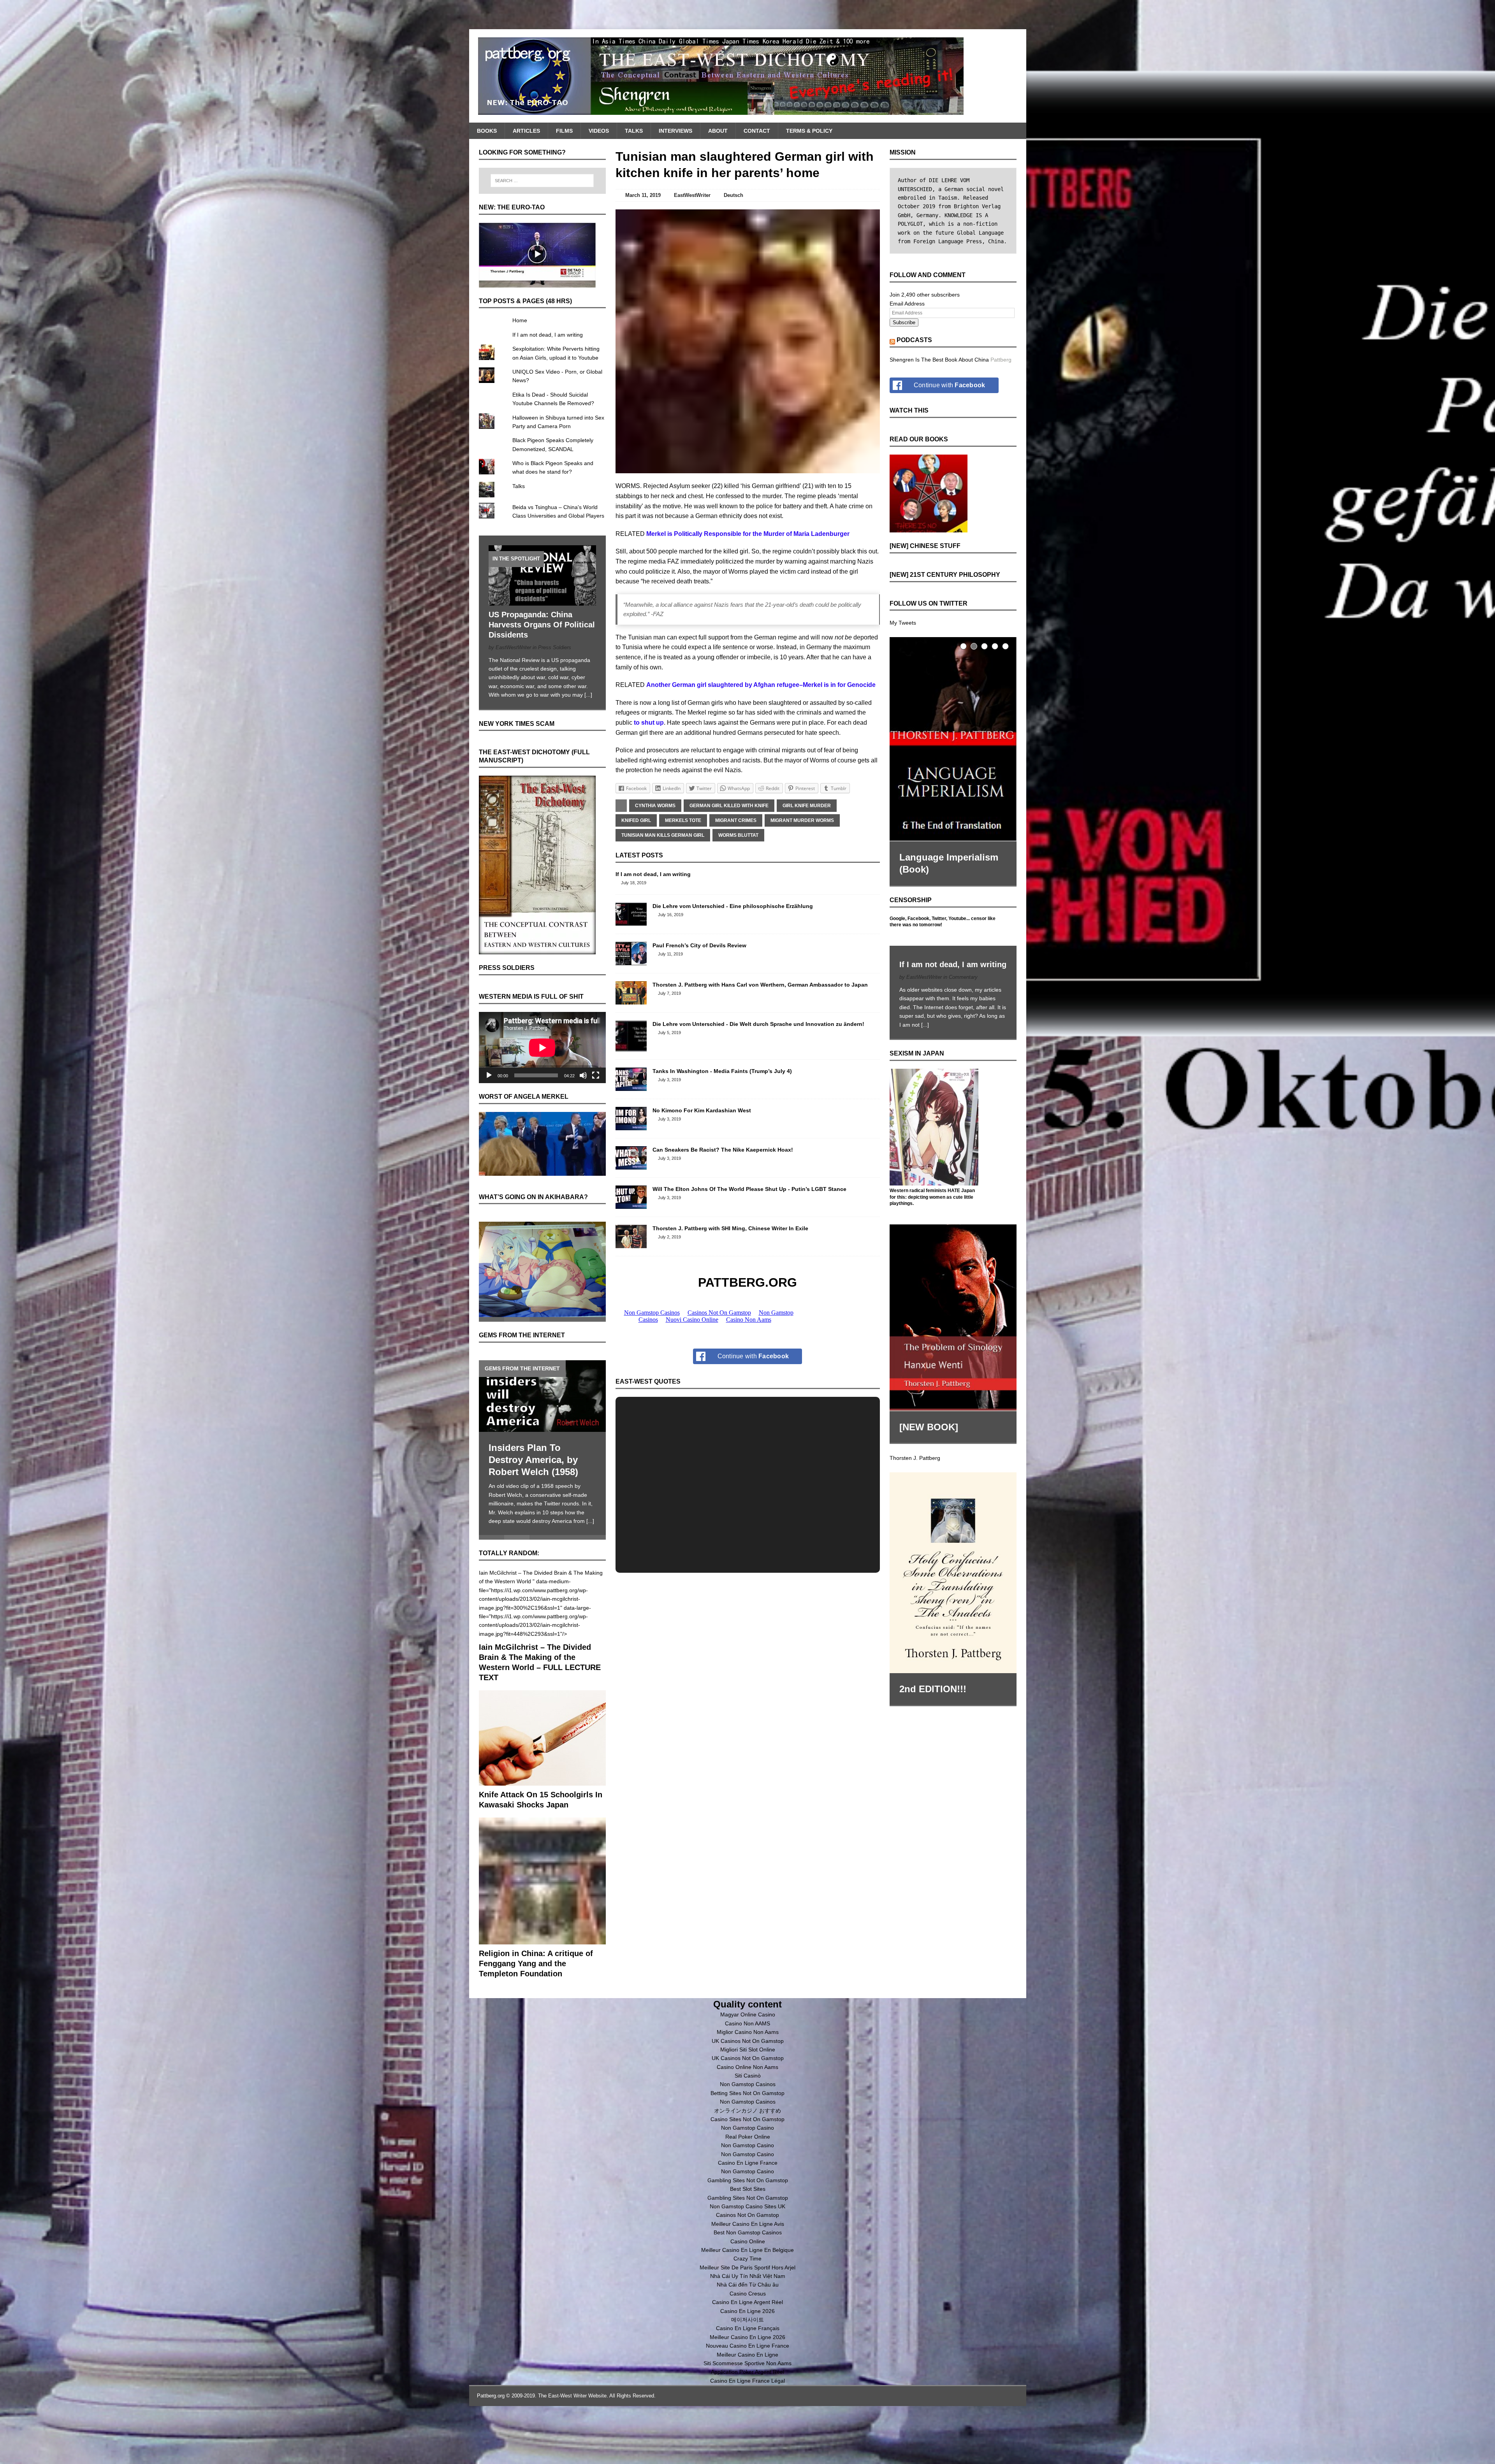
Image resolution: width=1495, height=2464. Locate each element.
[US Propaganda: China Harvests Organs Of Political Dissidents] (542, 601)
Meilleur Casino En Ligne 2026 (747, 2308)
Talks (634, 131)
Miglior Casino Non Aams (748, 2002)
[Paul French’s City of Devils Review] (631, 961)
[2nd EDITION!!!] (953, 1566)
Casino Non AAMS (747, 1994)
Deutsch (733, 195)
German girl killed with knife (729, 806)
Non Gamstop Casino (747, 2098)
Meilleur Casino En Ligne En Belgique (747, 2220)
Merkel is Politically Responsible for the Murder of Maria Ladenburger (748, 534)
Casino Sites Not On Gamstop (747, 2090)
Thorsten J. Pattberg (915, 1451)
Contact (757, 131)
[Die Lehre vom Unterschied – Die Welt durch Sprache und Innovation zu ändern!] (631, 1047)
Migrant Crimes (736, 820)
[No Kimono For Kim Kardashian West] (631, 1126)
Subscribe (904, 322)
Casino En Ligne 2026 (747, 2281)
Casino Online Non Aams (747, 2037)
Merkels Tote (683, 820)
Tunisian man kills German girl (663, 835)
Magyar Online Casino (748, 1985)
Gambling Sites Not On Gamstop (748, 2151)
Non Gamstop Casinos (748, 2055)
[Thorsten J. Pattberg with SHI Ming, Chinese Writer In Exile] (631, 1243)
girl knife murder (807, 806)
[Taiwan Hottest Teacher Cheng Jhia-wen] (542, 1387)
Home (520, 320)
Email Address (907, 304)
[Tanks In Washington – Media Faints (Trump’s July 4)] (631, 1086)
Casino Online (748, 2212)
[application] (542, 1048)
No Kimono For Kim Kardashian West (702, 1110)
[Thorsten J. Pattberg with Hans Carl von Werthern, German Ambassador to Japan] (631, 1000)
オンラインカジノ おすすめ (747, 2081)
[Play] (489, 1075)
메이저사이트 (747, 2290)
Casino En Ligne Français (748, 2299)
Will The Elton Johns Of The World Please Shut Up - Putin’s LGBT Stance (749, 1189)
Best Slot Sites (748, 2159)
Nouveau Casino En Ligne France (747, 2316)
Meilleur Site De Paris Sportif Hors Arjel (747, 2238)
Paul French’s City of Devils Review (699, 945)
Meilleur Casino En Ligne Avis (748, 2194)
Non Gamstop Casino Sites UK (747, 2177)
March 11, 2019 (643, 195)
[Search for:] (542, 181)
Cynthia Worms (655, 806)
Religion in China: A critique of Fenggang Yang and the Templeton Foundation (536, 1934)
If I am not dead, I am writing (653, 874)
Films (564, 131)
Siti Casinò (748, 2046)
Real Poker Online (748, 2107)
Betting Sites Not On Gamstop (747, 2064)
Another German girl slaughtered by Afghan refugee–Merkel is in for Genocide (761, 685)
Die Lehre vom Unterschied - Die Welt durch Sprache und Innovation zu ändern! (758, 1024)
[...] (588, 695)
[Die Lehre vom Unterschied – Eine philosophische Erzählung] (631, 921)
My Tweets (903, 623)
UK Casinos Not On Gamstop (748, 2011)
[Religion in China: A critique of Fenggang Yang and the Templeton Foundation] (542, 1911)
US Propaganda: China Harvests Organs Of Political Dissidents (542, 625)
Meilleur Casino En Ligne (747, 2325)
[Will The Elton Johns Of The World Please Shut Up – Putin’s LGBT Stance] (631, 1204)
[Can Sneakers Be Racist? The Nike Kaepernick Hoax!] (631, 1165)
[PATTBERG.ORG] (748, 76)
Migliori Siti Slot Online (748, 2020)
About (718, 131)
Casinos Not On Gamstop (747, 2185)
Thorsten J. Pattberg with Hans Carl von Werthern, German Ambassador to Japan (760, 985)
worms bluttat (738, 835)
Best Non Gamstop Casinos (748, 2203)
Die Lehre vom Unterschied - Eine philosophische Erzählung (733, 906)
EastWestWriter (692, 195)
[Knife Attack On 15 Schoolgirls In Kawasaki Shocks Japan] (542, 1752)
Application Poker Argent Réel (747, 2342)
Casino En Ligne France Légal (747, 2351)
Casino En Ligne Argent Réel (747, 2273)
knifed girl (636, 820)
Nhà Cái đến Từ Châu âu (748, 2255)
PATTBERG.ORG (747, 1282)
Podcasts (914, 340)
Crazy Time (747, 2229)
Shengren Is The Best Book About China (939, 360)
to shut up (649, 723)
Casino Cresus (748, 2264)
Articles (526, 131)
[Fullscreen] (596, 1075)
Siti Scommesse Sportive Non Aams (747, 2334)
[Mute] (583, 1075)
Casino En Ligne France (748, 2133)
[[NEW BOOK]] (953, 1311)
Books (487, 131)
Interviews (675, 131)
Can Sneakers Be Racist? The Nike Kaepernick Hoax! (723, 1150)
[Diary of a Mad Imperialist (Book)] (953, 736)
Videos (599, 131)
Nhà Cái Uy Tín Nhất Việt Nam (748, 2246)
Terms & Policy (809, 131)
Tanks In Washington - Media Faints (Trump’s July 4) (722, 1071)
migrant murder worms (802, 820)
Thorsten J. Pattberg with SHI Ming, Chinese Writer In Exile (730, 1228)
